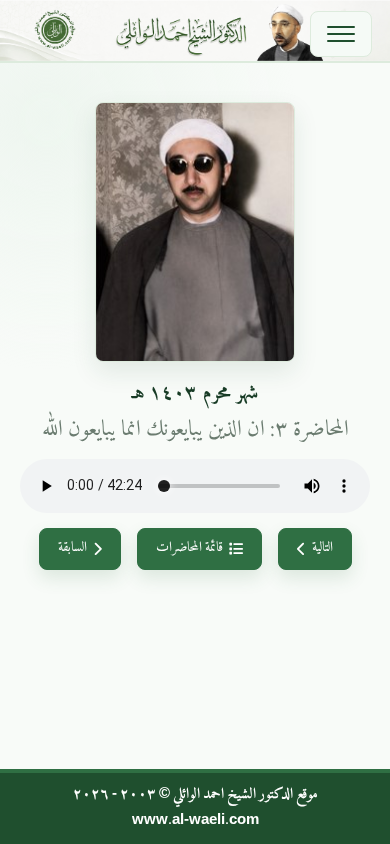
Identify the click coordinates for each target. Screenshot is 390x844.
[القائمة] (341, 34)
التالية (322, 548)
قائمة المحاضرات (189, 548)
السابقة (72, 548)
